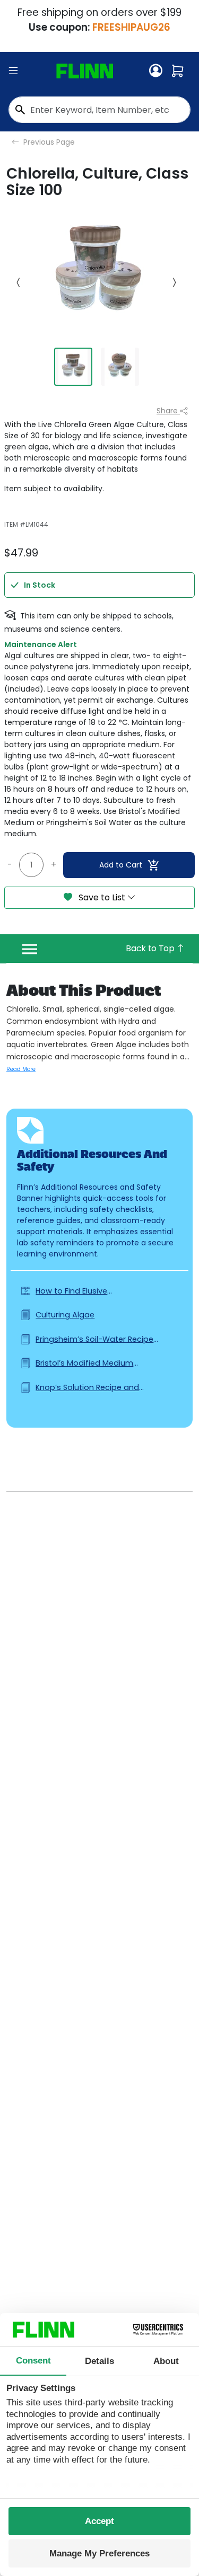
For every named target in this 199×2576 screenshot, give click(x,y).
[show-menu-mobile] (13, 71)
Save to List (102, 897)
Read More (21, 1069)
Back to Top (151, 948)
